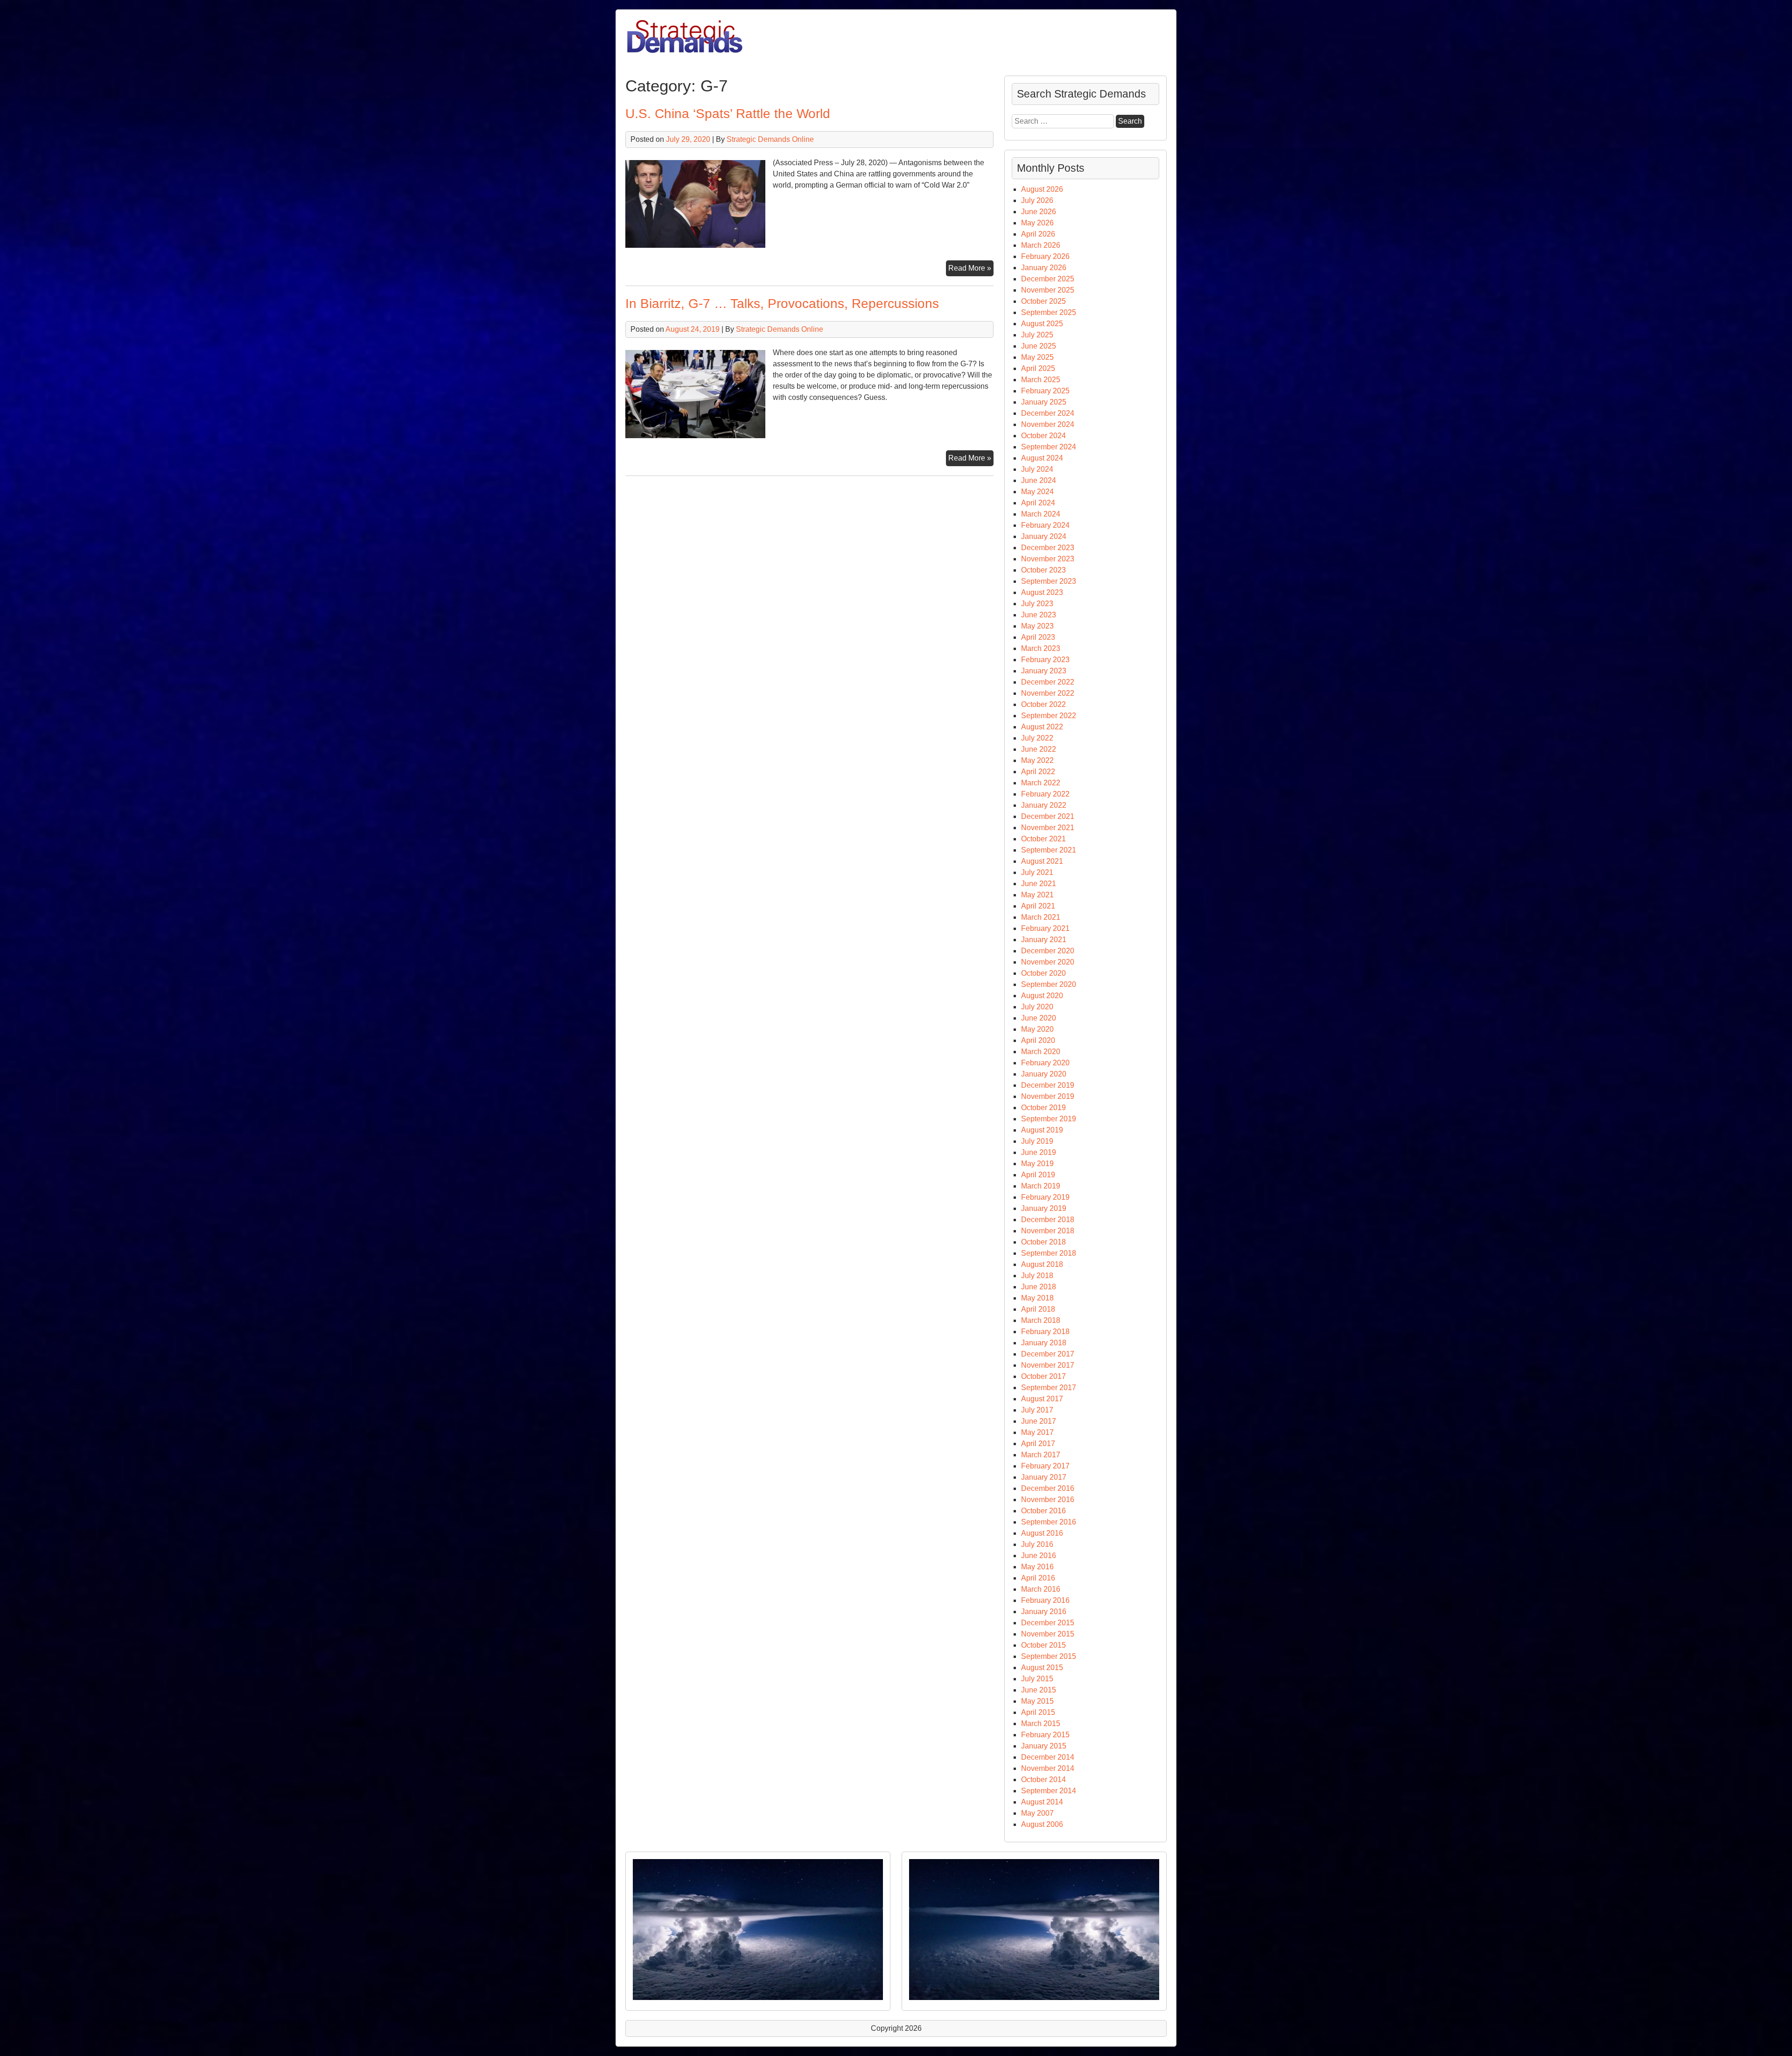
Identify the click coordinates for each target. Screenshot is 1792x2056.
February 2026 (1045, 256)
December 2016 (1048, 1488)
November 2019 (1048, 1096)
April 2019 (1038, 1175)
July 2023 (1037, 604)
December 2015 (1048, 1623)
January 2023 (1044, 671)
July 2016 (1037, 1544)
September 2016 (1049, 1522)
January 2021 (1044, 940)
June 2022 (1039, 749)
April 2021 (1038, 906)
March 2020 (1041, 1052)
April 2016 (1038, 1578)
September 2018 (1049, 1253)
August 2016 (1042, 1533)
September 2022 (1049, 716)
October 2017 (1043, 1376)
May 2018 (1037, 1298)
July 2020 (1037, 1007)
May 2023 (1037, 626)
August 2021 (1042, 861)
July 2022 (1037, 738)
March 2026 (1041, 245)
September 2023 (1049, 581)
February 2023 (1045, 660)
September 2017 (1049, 1388)
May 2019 (1037, 1164)
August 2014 (1042, 1802)
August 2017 (1042, 1399)
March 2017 (1041, 1455)
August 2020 (1042, 996)
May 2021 (1037, 895)
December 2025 (1048, 279)
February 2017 (1045, 1466)
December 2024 (1048, 413)
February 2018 (1045, 1332)
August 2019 (1042, 1130)
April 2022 (1038, 772)
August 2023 (1042, 592)
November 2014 (1048, 1768)
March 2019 (1041, 1186)
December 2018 (1048, 1220)
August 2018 (1042, 1264)
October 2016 (1043, 1511)
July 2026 (1037, 200)
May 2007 (1037, 1813)
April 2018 (1038, 1309)
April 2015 (1038, 1712)
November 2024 (1048, 424)
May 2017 (1037, 1432)
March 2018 (1041, 1320)
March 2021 (1041, 917)
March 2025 (1041, 380)
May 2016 (1037, 1567)
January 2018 (1044, 1343)
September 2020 (1049, 984)
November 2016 (1048, 1500)
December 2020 (1048, 951)
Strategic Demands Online (770, 139)
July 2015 (1037, 1679)
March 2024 (1041, 514)
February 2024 (1045, 525)
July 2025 (1037, 335)
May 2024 (1037, 492)
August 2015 (1042, 1668)
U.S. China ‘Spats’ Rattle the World (728, 114)
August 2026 (1042, 189)
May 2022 (1037, 760)
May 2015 (1037, 1701)
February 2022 (1045, 794)
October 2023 (1043, 570)
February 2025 (1045, 391)
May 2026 (1037, 223)
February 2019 (1045, 1197)
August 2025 (1042, 324)
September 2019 (1049, 1119)
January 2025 (1044, 402)
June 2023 (1039, 615)
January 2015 (1044, 1746)
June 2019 (1039, 1152)
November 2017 (1048, 1365)
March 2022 (1041, 783)
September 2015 (1049, 1656)
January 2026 (1044, 268)
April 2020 (1038, 1040)
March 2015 (1041, 1724)
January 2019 (1044, 1208)
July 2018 (1037, 1276)
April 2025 (1038, 368)
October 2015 (1043, 1645)
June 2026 (1039, 212)
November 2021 (1048, 828)
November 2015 (1048, 1634)
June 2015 (1039, 1690)
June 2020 (1039, 1018)
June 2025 (1039, 346)
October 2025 (1043, 301)
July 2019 (1037, 1141)
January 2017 (1044, 1477)
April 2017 (1038, 1444)
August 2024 (1042, 458)
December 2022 (1048, 682)
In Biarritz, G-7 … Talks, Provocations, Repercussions (782, 304)
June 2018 (1039, 1287)
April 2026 (1038, 234)
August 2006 (1042, 1824)
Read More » (971, 270)
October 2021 (1043, 839)
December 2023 (1048, 548)
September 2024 (1049, 447)
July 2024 (1037, 469)
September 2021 (1049, 850)
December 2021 (1048, 816)
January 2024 (1044, 536)
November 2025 (1048, 290)
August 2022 (1042, 727)
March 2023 (1041, 648)
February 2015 (1045, 1735)
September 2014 (1049, 1791)
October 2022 (1043, 704)
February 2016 (1045, 1600)
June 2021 (1039, 884)
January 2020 (1044, 1074)
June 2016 (1039, 1556)
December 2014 (1048, 1757)
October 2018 (1043, 1242)
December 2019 (1048, 1085)
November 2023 (1048, 559)
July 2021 (1037, 872)
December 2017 (1048, 1354)
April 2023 (1038, 637)
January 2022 (1044, 805)
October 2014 (1043, 1780)
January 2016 (1044, 1612)
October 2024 (1043, 436)
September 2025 (1049, 312)
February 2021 (1045, 928)
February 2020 (1045, 1063)
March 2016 (1041, 1589)
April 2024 (1038, 503)
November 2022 (1048, 693)
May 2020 (1037, 1029)
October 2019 (1043, 1108)
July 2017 (1037, 1410)
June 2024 (1039, 480)
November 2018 (1048, 1231)
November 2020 (1048, 962)
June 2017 (1039, 1421)
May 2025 (1037, 357)
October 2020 (1043, 973)
